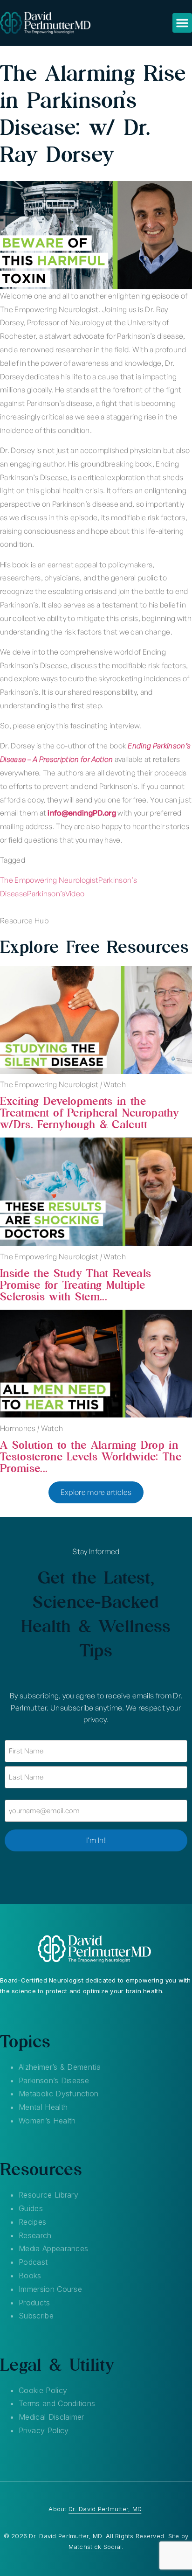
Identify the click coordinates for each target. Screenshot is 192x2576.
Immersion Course (50, 2289)
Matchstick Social (95, 2547)
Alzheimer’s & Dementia (60, 2067)
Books (30, 2276)
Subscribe (36, 2316)
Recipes (32, 2222)
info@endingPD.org (82, 813)
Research (35, 2235)
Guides (31, 2208)
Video (75, 894)
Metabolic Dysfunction (59, 2094)
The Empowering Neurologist (49, 880)
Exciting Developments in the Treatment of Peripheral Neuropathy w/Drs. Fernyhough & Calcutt (89, 1113)
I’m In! (96, 1840)
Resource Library (48, 2195)
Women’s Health (47, 2121)
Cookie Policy (43, 2390)
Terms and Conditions (57, 2403)
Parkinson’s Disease (54, 2080)
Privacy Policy (44, 2430)
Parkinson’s (46, 894)
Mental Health (43, 2107)
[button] (182, 23)
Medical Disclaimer (51, 2417)
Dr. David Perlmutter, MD (105, 2509)
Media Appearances (53, 2248)
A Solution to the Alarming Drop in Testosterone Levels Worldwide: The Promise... (91, 1456)
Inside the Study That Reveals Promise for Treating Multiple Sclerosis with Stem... (75, 1285)
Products (34, 2303)
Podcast (33, 2262)
